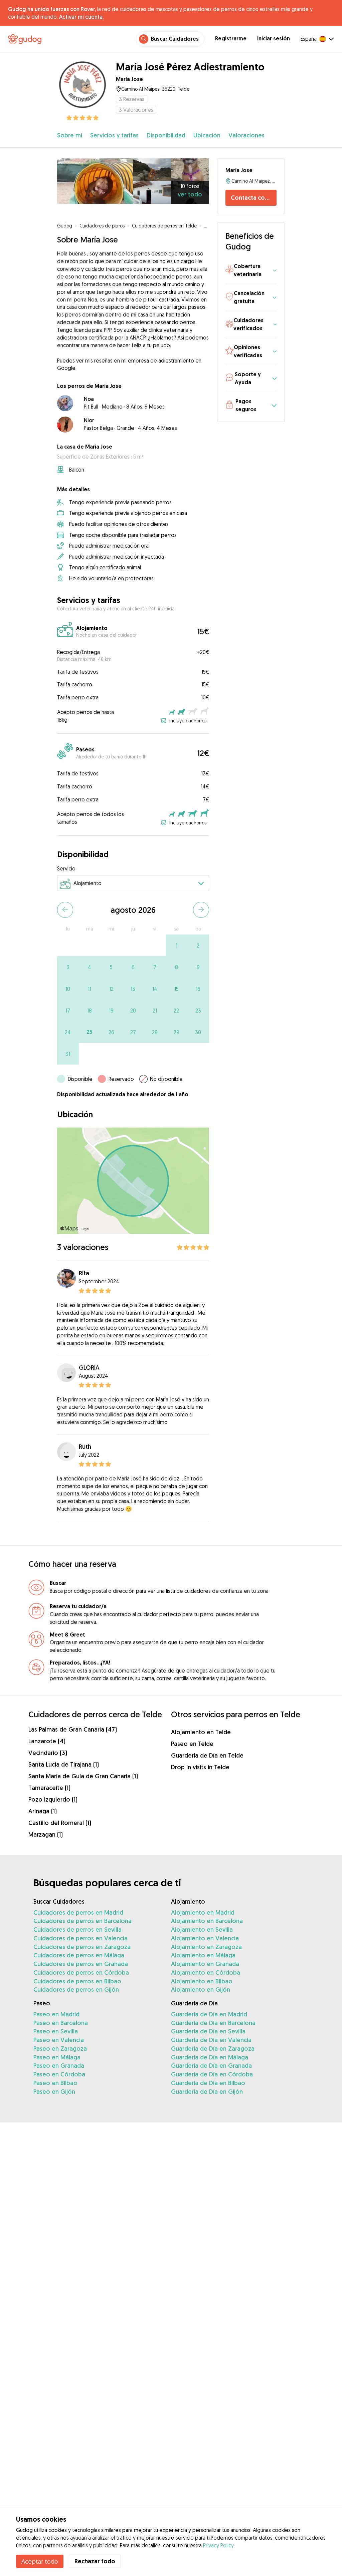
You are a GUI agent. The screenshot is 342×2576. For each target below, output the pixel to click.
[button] (251, 271)
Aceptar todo (40, 2561)
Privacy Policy (218, 2545)
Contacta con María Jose (254, 198)
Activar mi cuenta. (81, 17)
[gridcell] (177, 945)
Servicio (66, 868)
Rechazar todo (95, 2561)
